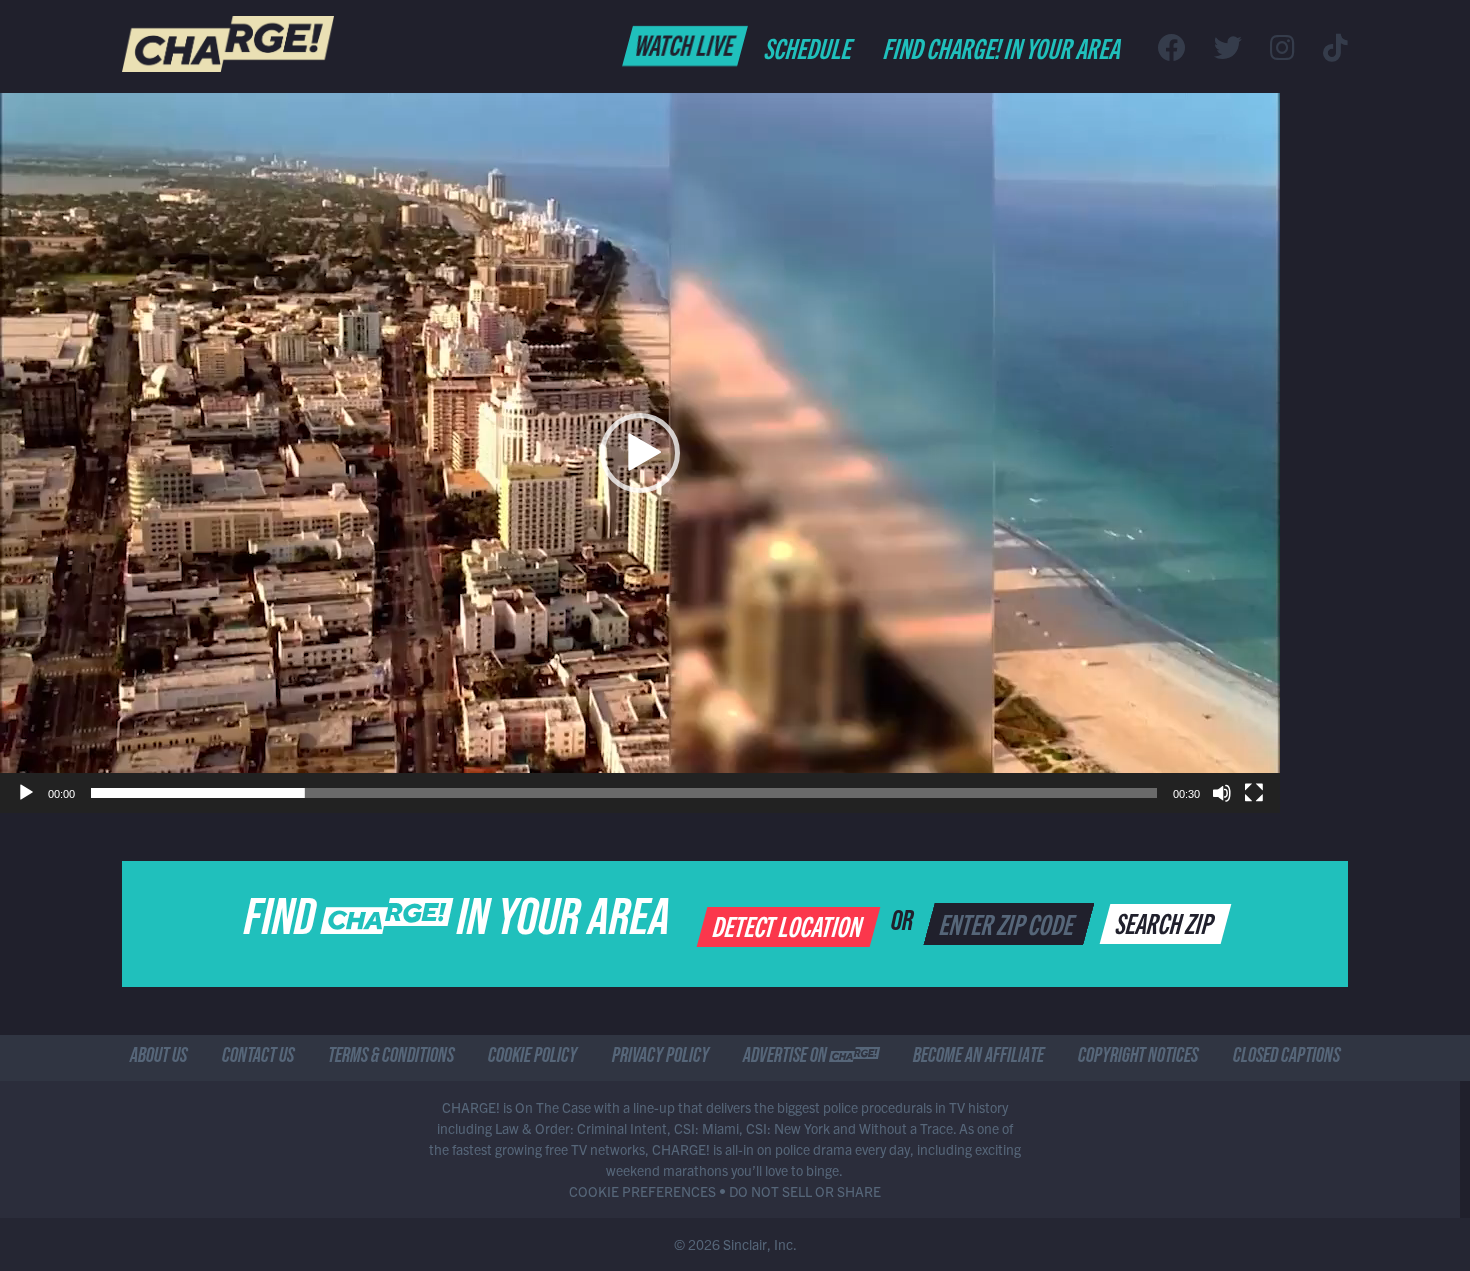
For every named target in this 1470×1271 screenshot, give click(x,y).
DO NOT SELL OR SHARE (805, 1191)
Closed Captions (1286, 1058)
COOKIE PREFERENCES (642, 1191)
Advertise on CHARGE (811, 1058)
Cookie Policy (532, 1058)
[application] (640, 453)
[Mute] (1222, 793)
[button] (640, 453)
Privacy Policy (660, 1058)
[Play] (26, 793)
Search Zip (1166, 922)
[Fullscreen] (1254, 793)
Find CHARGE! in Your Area (1003, 47)
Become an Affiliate (978, 1058)
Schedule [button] (809, 47)
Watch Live (685, 44)
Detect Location (789, 925)
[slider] (624, 793)
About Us (158, 1058)
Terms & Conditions (391, 1058)
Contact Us (258, 1058)
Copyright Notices (1138, 1058)
